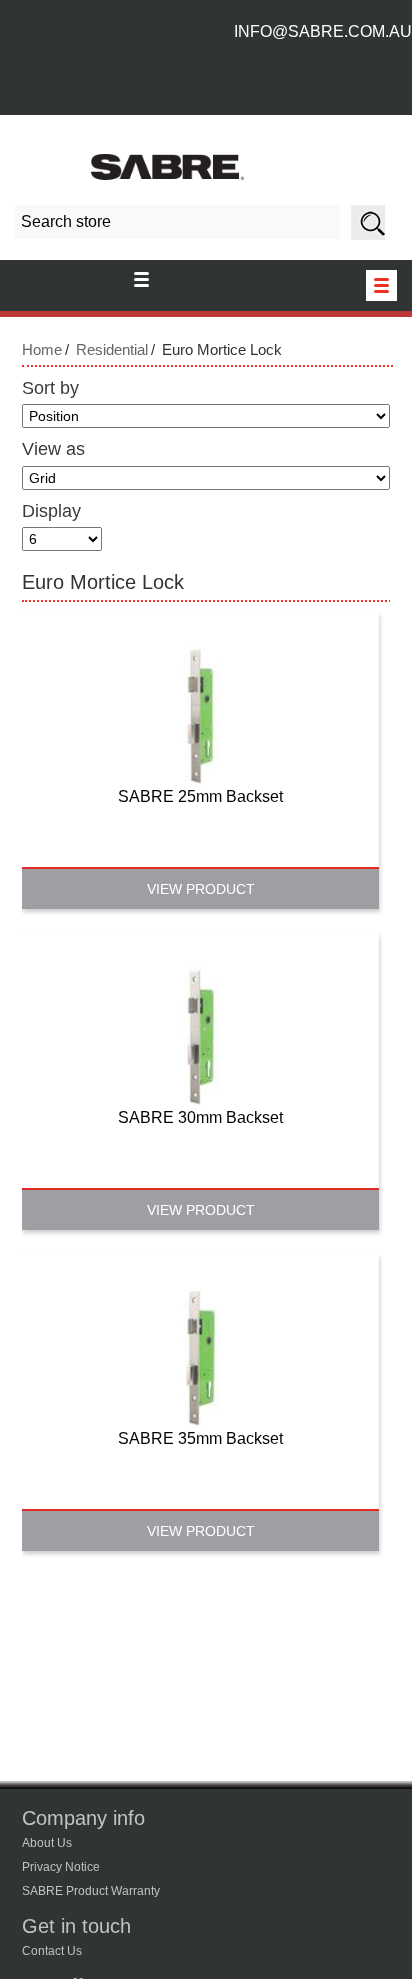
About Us (47, 1843)
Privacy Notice (61, 1867)
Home (42, 349)
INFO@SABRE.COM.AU (323, 31)
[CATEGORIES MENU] (381, 285)
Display (51, 511)
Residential (112, 349)
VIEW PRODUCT (201, 889)
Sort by (50, 388)
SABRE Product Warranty (91, 1891)
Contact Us (52, 1951)
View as (53, 449)
